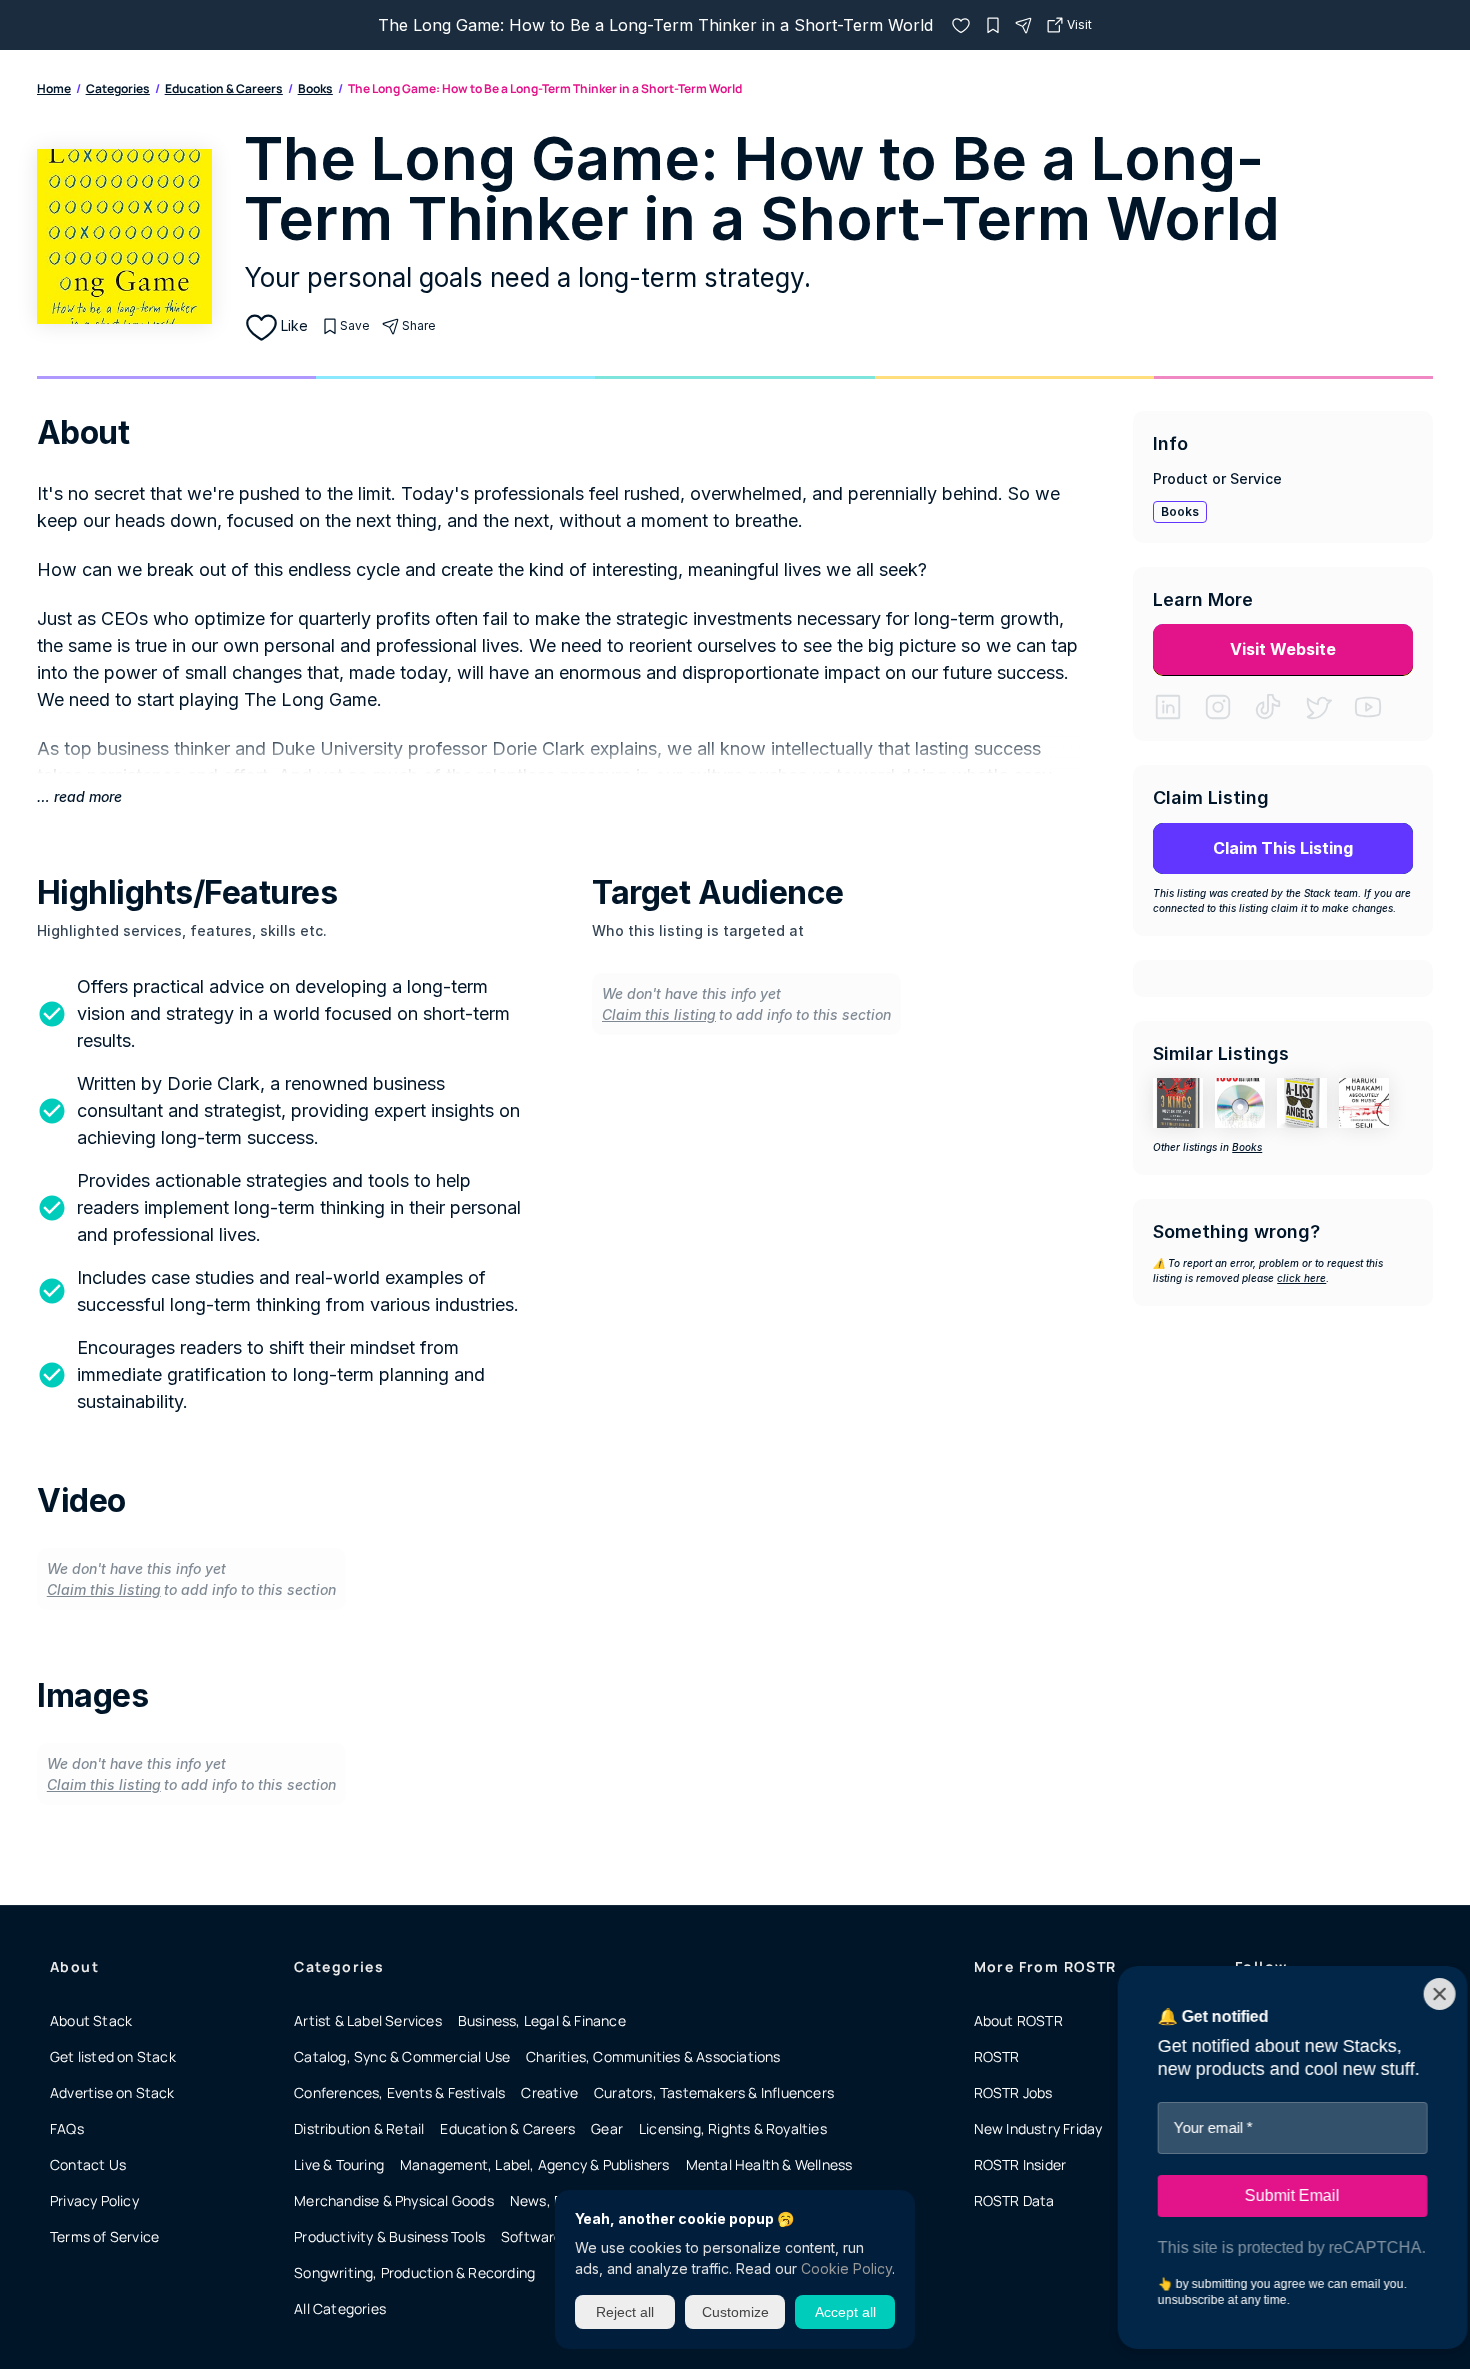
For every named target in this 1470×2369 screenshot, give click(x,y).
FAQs (67, 2128)
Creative (549, 2092)
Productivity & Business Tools (389, 2236)
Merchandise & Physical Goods (394, 2200)
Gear (607, 2128)
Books (315, 88)
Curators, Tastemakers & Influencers (714, 2092)
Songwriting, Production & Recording (414, 2272)
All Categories (340, 2308)
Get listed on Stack (113, 2056)
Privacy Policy (94, 2200)
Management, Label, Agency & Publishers (535, 2164)
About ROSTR (1018, 2020)
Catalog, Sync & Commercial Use (402, 2056)
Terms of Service (104, 2236)
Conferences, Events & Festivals (399, 2092)
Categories (118, 88)
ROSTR (997, 2056)
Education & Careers (224, 88)
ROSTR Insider (1020, 2164)
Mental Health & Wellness (769, 2164)
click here (1301, 1278)
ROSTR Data (1014, 2200)
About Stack (91, 2020)
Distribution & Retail (359, 2128)
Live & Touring (339, 2164)
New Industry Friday (1038, 2128)
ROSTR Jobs (1013, 2092)
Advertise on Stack (112, 2092)
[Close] (1422, 1994)
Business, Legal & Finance (542, 2020)
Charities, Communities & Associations (653, 2056)
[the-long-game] (961, 25)
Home (54, 88)
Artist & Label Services (368, 2020)
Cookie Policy (846, 2268)
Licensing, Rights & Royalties (733, 2128)
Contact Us (88, 2164)
